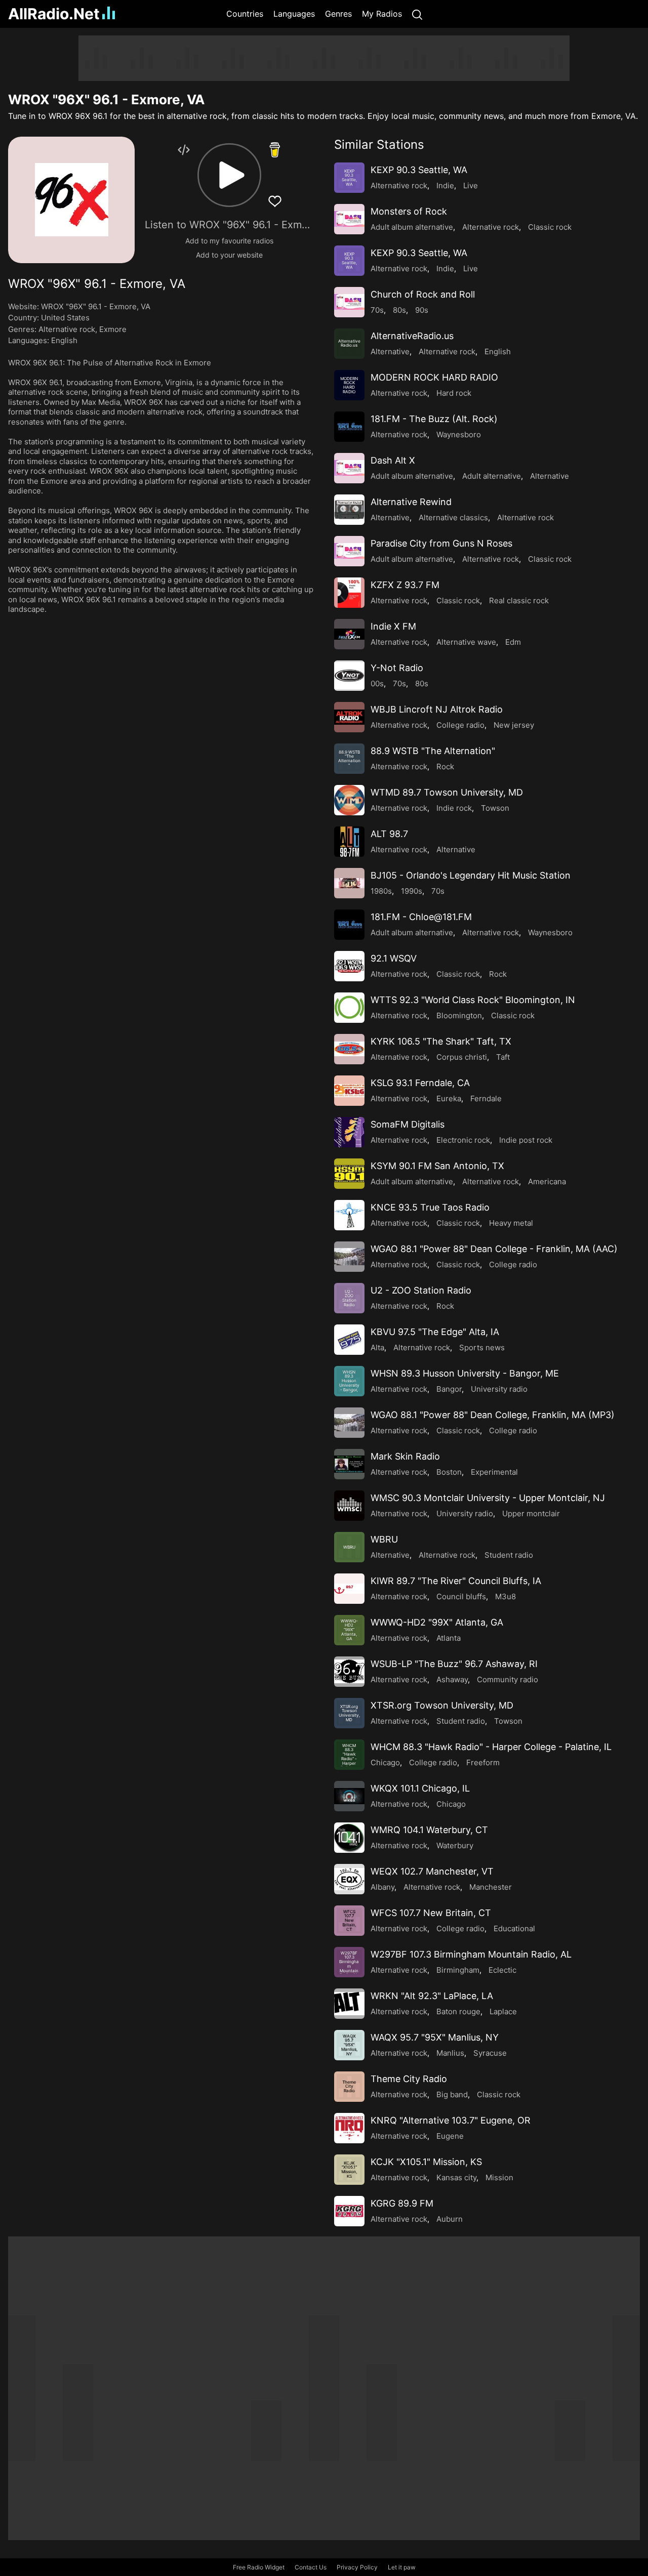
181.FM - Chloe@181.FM (421, 917)
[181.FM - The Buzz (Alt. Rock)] (349, 427)
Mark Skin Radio (405, 1456)
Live (471, 185)
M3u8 (505, 1596)
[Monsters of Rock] (349, 219)
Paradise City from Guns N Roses (441, 543)
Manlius (450, 2053)
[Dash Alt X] (349, 468)
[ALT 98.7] (349, 842)
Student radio (509, 1555)
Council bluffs (461, 1596)
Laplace (503, 2011)
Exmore (113, 329)
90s (422, 310)
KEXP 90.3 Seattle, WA (419, 170)
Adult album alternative (412, 227)
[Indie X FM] (349, 634)
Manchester (491, 1887)
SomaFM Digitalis (408, 1124)
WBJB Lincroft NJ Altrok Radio (437, 709)
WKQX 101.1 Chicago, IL (420, 1788)
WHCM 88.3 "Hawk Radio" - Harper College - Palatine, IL (491, 1747)
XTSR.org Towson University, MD (442, 1705)
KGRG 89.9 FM (402, 2203)
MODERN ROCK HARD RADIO (434, 377)
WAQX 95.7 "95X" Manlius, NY (435, 2037)
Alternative (390, 351)
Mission (499, 2177)
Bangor (449, 1389)
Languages (294, 14)
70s (377, 310)
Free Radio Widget (259, 2567)
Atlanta (449, 1638)
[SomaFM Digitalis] (349, 1132)
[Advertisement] (324, 58)
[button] (229, 175)
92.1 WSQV (394, 958)
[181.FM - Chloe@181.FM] (349, 925)
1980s (381, 891)
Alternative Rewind (411, 502)
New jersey (514, 725)
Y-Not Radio (397, 668)
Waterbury (455, 1845)
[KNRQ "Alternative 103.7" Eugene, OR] (349, 2128)
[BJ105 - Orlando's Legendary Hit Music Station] (349, 883)
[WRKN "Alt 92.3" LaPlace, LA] (349, 2004)
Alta (377, 1347)
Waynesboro (459, 434)
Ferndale (486, 1098)
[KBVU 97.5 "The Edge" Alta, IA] (349, 1340)
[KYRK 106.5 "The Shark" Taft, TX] (349, 1049)
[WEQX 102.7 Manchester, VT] (349, 1879)
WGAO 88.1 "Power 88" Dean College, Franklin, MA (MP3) (493, 1415)
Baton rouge (458, 2011)
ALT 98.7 (389, 834)
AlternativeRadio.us (412, 336)
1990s (412, 891)
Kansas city (456, 2177)
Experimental (494, 1472)
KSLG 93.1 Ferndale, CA (420, 1083)
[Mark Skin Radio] (349, 1464)
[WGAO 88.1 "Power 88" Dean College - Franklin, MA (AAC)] (349, 1257)
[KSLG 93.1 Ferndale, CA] (349, 1091)
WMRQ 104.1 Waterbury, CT (429, 1830)
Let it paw (402, 2567)
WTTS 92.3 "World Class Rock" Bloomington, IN (473, 1000)
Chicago (385, 1762)
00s (377, 683)
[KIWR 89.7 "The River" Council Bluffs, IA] (349, 1589)
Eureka (449, 1098)
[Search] (417, 14)
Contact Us (311, 2567)
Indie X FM (393, 626)
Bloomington (459, 1015)
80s (399, 310)
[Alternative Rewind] (349, 510)
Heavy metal (511, 1223)
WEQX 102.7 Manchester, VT (432, 1871)
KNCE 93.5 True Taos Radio (430, 1207)
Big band (452, 2094)
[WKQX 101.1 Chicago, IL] (349, 1796)
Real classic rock (519, 600)
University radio (499, 1389)
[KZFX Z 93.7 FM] (349, 593)
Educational (514, 1928)
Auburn (450, 2219)
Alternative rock (67, 329)
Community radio (508, 1679)
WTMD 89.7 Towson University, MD (447, 792)
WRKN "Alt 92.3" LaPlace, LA (432, 1996)
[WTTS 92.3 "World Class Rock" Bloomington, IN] (349, 1008)
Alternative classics (453, 517)
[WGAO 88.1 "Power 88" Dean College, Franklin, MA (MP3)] (349, 1423)
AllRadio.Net (54, 14)
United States (65, 318)
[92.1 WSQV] (349, 966)
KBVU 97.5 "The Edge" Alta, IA (435, 1332)
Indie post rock (526, 1140)
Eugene (450, 2136)
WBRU (384, 1539)
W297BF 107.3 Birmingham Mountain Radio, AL (471, 1954)
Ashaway (452, 1679)
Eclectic (502, 1970)
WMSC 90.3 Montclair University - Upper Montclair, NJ (488, 1498)
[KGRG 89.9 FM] (349, 2211)
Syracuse (490, 2053)
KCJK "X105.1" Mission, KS (426, 2162)
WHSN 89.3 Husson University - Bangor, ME (465, 1373)
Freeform (483, 1762)
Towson (495, 808)
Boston (449, 1472)
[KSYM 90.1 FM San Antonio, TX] (349, 1174)
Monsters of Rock (409, 211)
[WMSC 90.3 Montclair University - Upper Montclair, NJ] (349, 1506)
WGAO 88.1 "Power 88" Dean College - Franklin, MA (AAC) (494, 1249)
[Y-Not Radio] (349, 676)
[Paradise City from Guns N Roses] (349, 551)
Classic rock (550, 227)
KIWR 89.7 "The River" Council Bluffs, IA (456, 1581)
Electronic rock (463, 1140)
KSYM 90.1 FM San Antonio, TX (437, 1166)
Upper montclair (531, 1513)
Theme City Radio (409, 2079)
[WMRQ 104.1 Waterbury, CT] (349, 1838)
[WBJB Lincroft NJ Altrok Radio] (349, 717)
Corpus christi (462, 1057)
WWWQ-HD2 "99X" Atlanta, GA (437, 1622)
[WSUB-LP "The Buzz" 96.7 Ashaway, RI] (349, 1672)
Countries (245, 14)
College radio (460, 725)
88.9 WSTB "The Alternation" (433, 751)
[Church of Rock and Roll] (349, 302)
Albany (382, 1887)
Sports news (482, 1347)
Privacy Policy (357, 2567)
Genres (338, 14)
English (64, 340)
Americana (547, 1181)
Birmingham (458, 1970)
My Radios (382, 14)
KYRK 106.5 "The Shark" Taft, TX (441, 1041)
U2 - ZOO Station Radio (421, 1290)
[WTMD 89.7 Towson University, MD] (349, 800)
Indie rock (454, 808)
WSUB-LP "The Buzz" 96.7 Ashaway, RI (454, 1664)
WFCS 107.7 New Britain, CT (431, 1913)
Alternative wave (466, 642)
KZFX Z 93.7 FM (405, 585)
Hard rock (454, 393)
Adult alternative (492, 476)
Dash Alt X (393, 460)
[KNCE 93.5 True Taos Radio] (349, 1215)
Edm (513, 642)
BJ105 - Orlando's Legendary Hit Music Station (471, 875)
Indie (445, 185)
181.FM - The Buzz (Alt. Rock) (434, 419)
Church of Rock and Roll (423, 294)
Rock (445, 766)
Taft (503, 1057)
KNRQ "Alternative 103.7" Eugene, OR (451, 2120)
